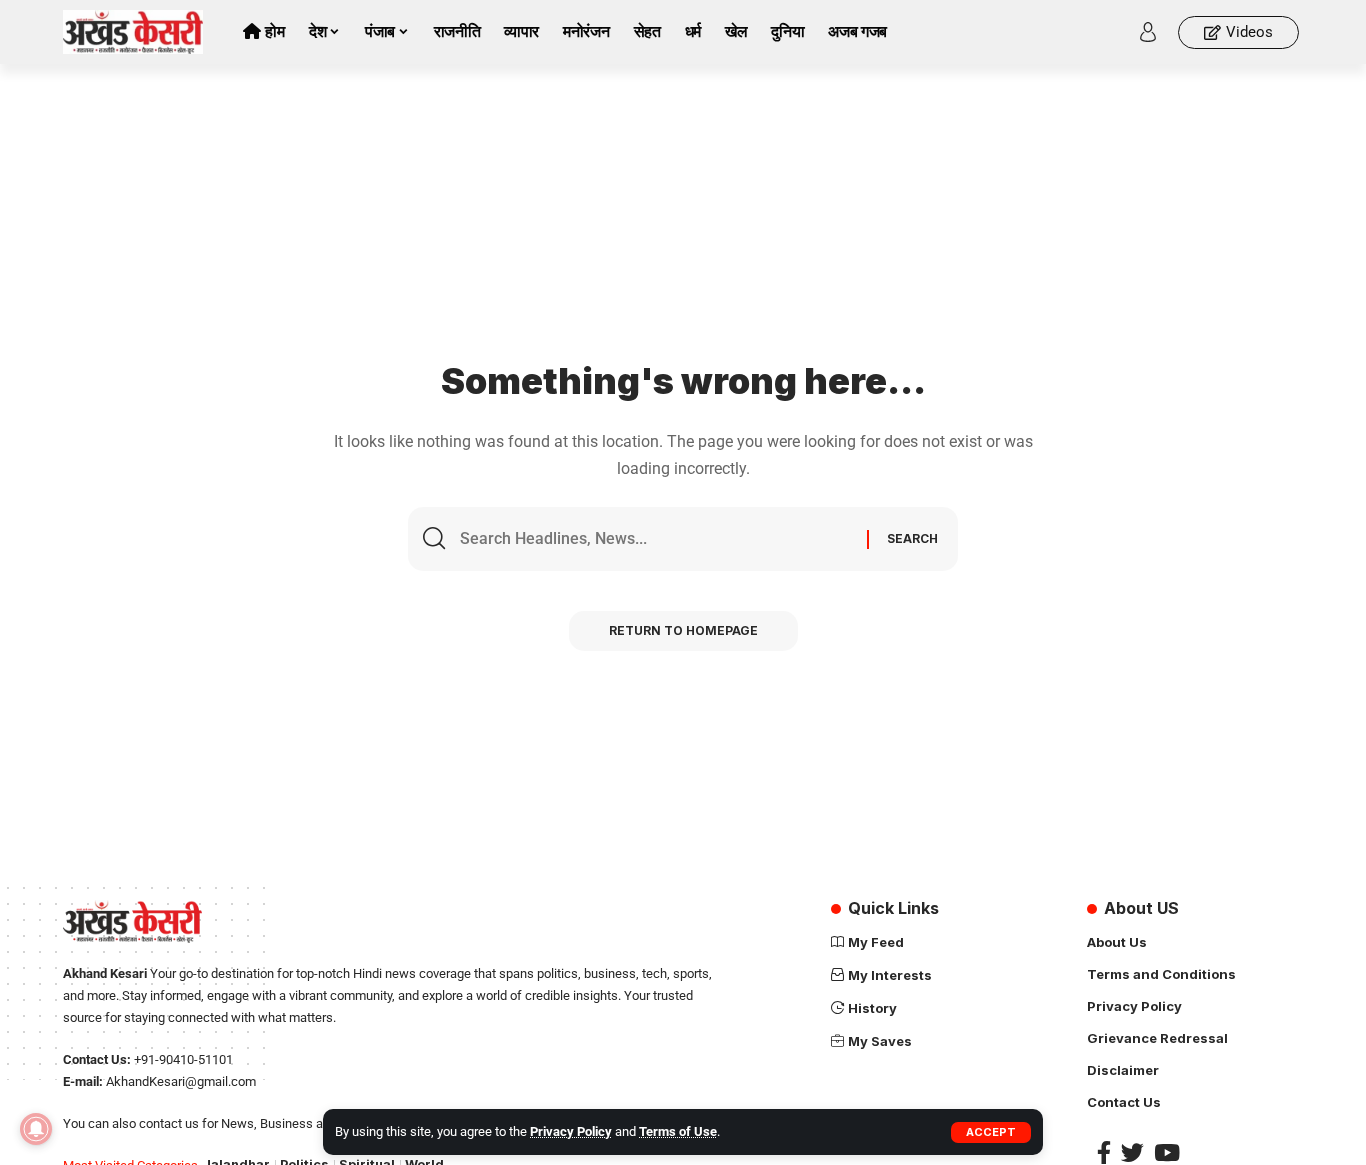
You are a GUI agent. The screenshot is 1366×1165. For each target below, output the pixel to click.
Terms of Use (678, 1131)
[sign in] (1148, 32)
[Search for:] (656, 539)
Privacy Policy (571, 1131)
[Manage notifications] (36, 1129)
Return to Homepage (683, 630)
